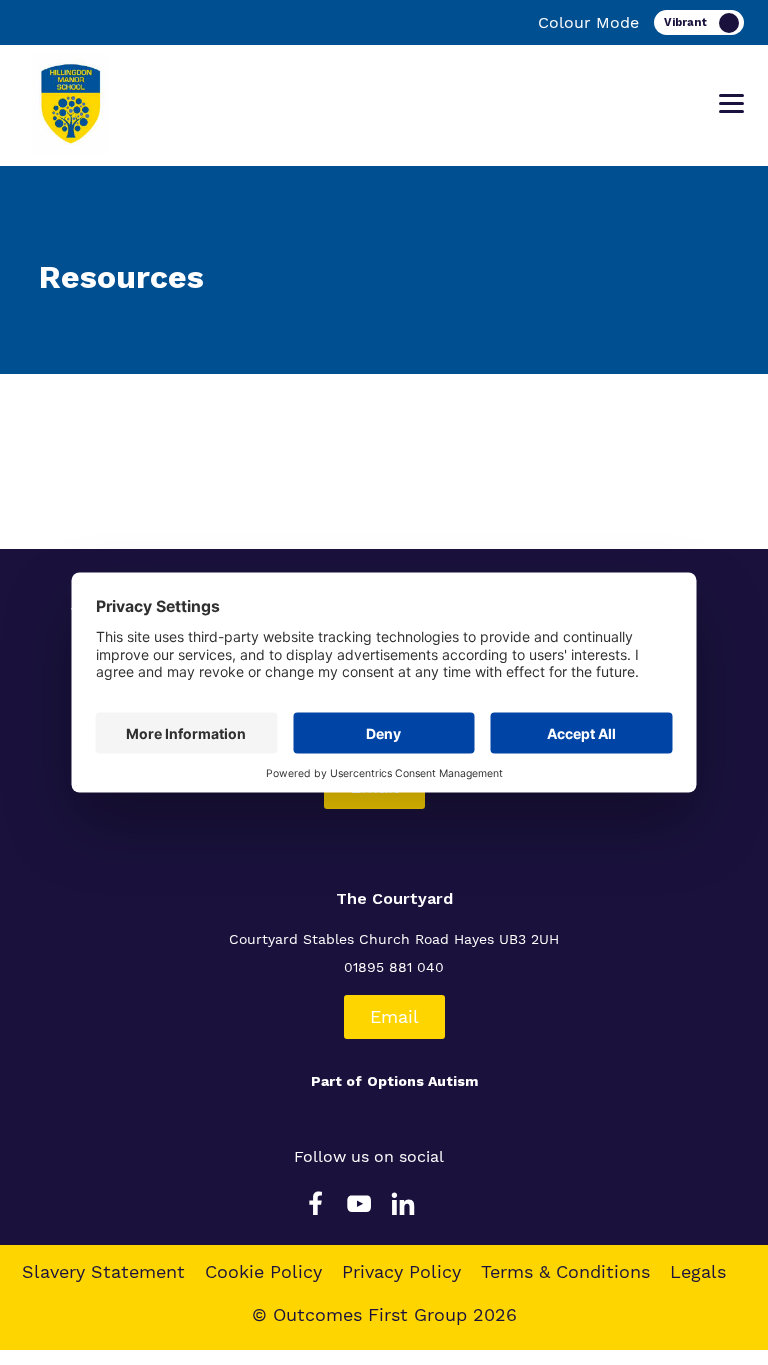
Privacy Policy (401, 1271)
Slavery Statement (103, 1271)
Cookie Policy (263, 1271)
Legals (698, 1271)
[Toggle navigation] (731, 104)
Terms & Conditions (565, 1271)
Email (394, 1016)
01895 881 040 (394, 967)
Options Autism (422, 1081)
